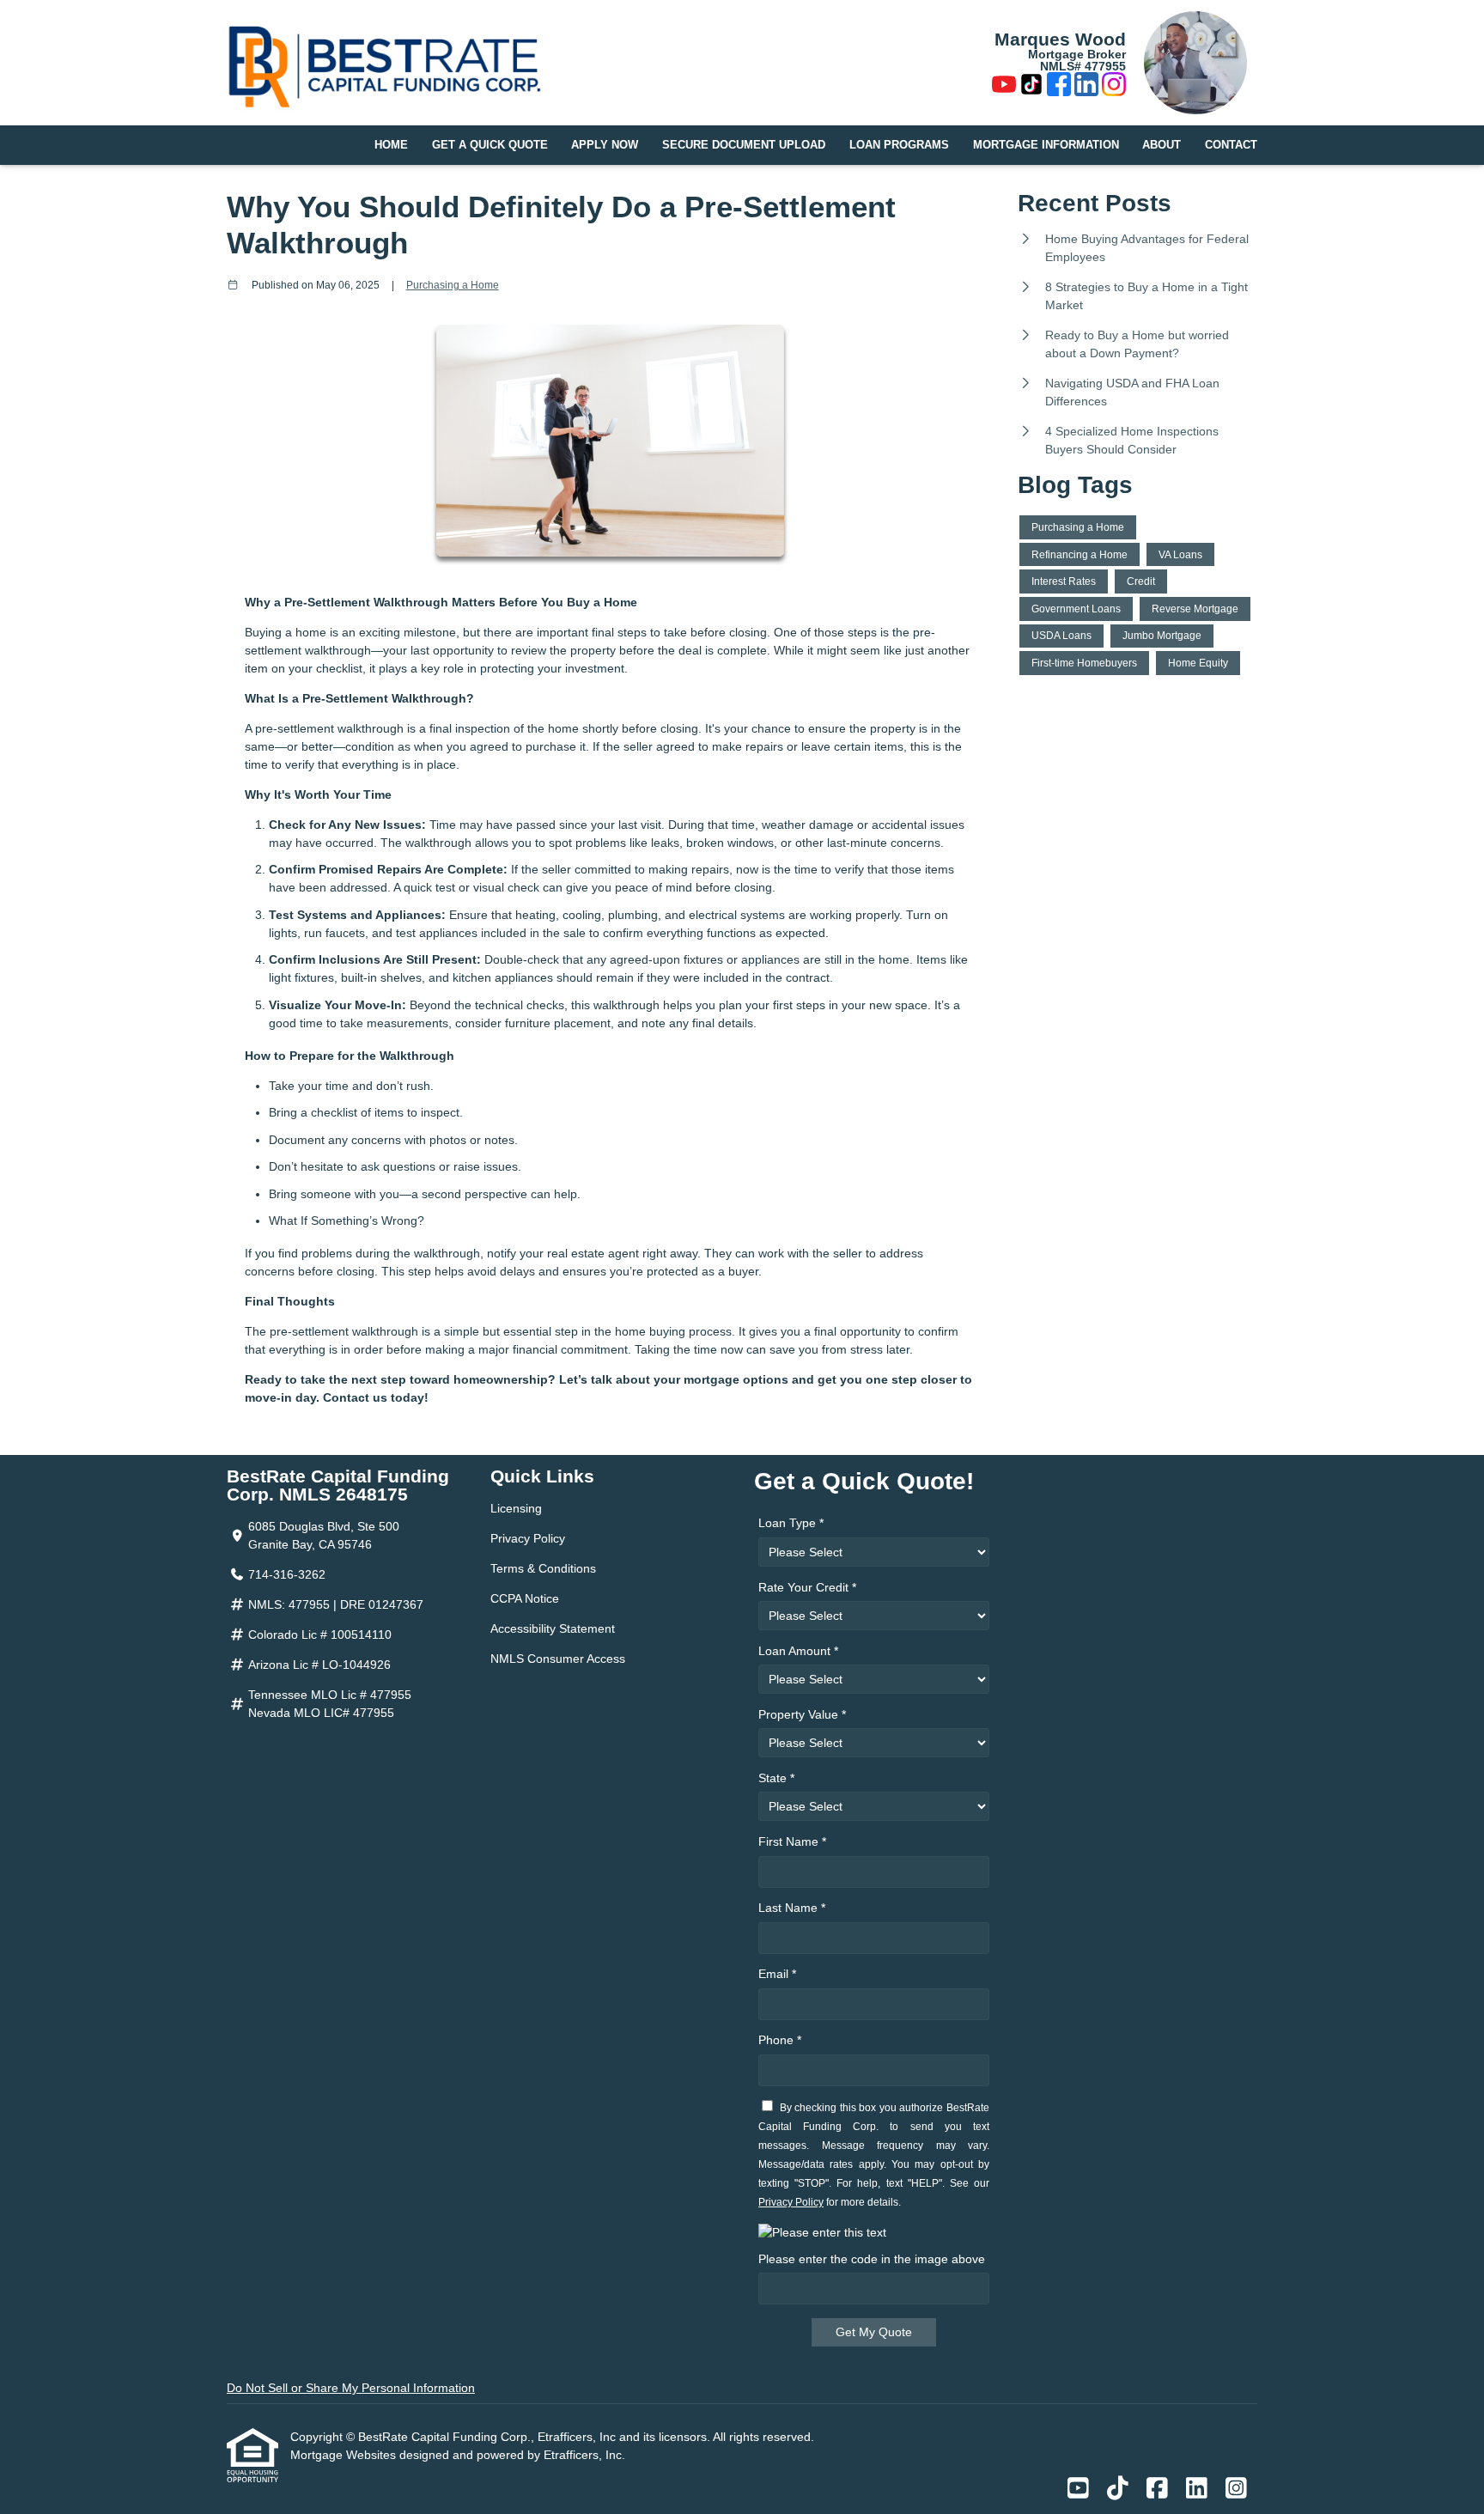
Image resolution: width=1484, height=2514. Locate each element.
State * (776, 1778)
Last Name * (792, 1908)
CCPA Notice (525, 1598)
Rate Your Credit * (807, 1587)
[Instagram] (1114, 87)
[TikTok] (1031, 87)
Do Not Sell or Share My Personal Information (351, 2388)
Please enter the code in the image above (872, 2259)
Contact (1231, 145)
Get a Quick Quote (490, 145)
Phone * (780, 2040)
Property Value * (802, 1714)
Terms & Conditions (543, 1568)
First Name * (792, 1841)
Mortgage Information (1046, 145)
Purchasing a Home (453, 285)
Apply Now (605, 145)
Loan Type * (791, 1523)
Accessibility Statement (553, 1628)
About (1162, 145)
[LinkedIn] (1086, 87)
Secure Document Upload (744, 145)
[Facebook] (1059, 87)
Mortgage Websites (345, 2455)
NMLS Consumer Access (558, 1659)
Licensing (516, 1508)
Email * (777, 1974)
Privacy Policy (528, 1538)
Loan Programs (899, 145)
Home (391, 145)
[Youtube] (1004, 87)
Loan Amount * (798, 1651)
